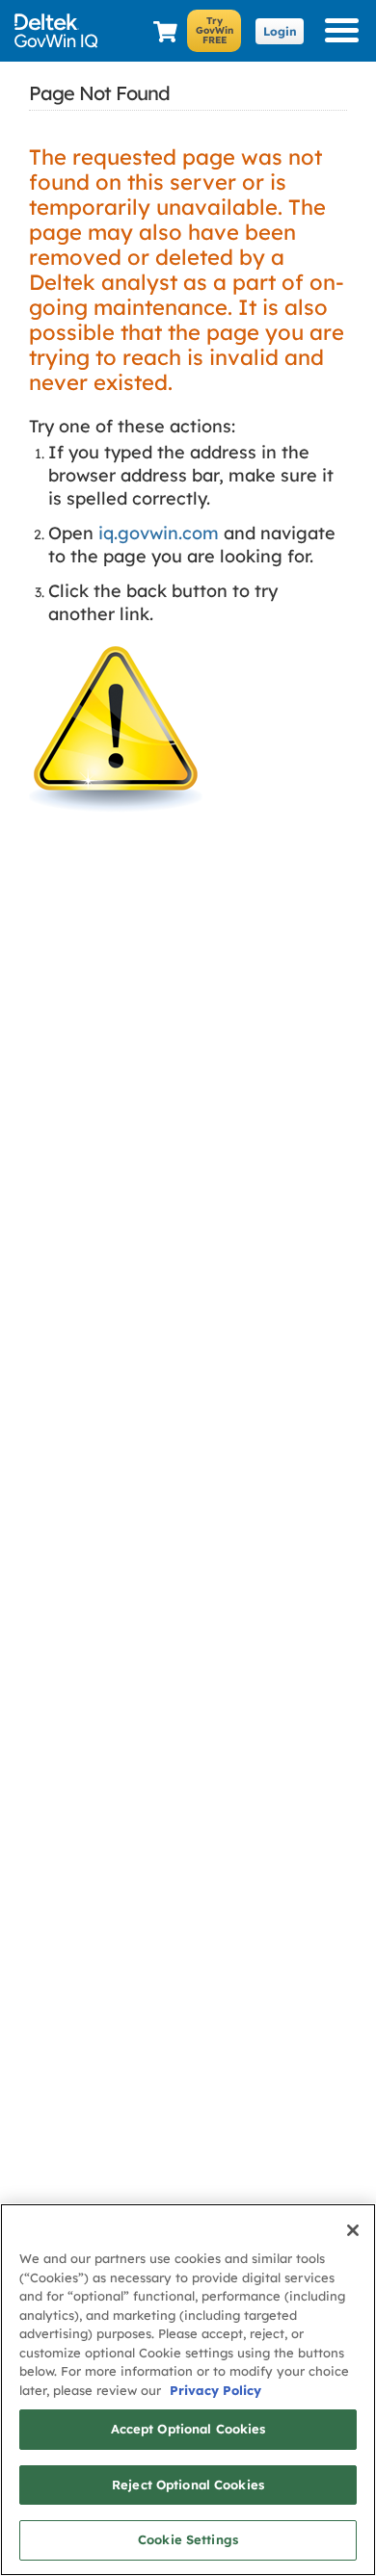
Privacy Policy (215, 2390)
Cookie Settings (188, 2539)
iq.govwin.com (159, 533)
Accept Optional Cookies (188, 2429)
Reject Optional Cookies (188, 2485)
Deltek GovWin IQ (62, 31)
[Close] (353, 2230)
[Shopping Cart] (165, 33)
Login (280, 31)
